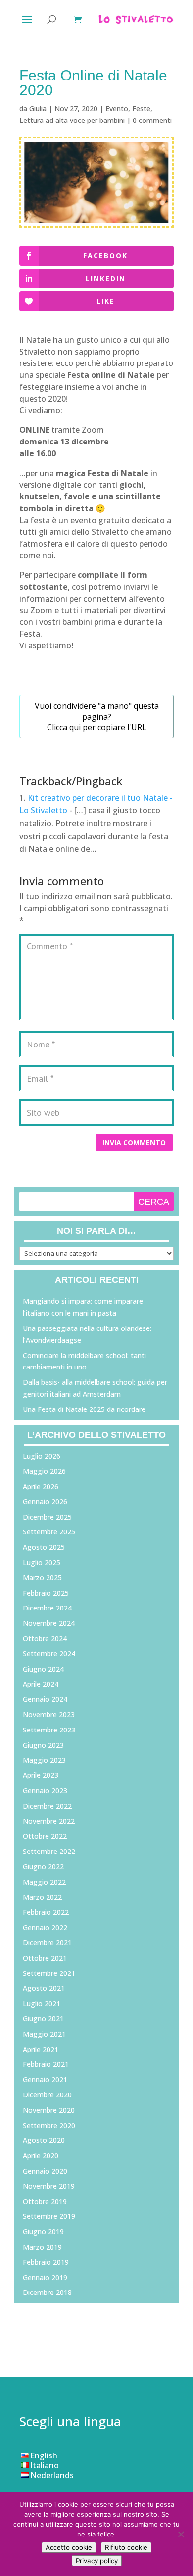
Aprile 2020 (41, 2155)
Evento (117, 108)
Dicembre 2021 (47, 1943)
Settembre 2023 (49, 1730)
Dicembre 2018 (47, 2292)
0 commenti (152, 120)
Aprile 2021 (41, 2049)
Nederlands (52, 2475)
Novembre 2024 (49, 1623)
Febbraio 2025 (46, 1593)
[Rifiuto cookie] (181, 2534)
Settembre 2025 (49, 1532)
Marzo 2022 (42, 1897)
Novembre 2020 (49, 2110)
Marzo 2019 (42, 2247)
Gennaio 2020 (45, 2171)
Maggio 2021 (44, 2034)
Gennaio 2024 (45, 1699)
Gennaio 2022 (45, 1927)
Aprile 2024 (41, 1684)
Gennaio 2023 (45, 1791)
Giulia (38, 108)
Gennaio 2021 (45, 2079)
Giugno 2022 (43, 1867)
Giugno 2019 (43, 2232)
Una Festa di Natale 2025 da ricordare (84, 1409)
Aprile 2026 (41, 1486)
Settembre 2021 (49, 1973)
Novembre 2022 (49, 1821)
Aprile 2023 (41, 1775)
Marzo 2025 (42, 1578)
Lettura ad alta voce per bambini (72, 120)
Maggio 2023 (44, 1760)
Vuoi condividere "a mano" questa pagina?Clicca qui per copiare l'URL (97, 717)
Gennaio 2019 (45, 2277)
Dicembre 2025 (47, 1517)
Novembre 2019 (49, 2186)
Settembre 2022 (49, 1851)
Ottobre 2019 (45, 2201)
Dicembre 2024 (47, 1608)
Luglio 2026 (42, 1456)
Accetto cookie (69, 2547)
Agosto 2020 (44, 2140)
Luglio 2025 (42, 1562)
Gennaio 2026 (45, 1502)
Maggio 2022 (44, 1882)
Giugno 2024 (43, 1669)
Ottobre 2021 (45, 1958)
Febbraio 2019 (46, 2262)
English (44, 2455)
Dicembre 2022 (47, 1806)
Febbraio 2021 (46, 2064)
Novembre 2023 (49, 1714)
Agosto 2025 (44, 1547)
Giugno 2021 (43, 2019)
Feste (141, 108)
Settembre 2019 (49, 2216)
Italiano (45, 2465)
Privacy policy (97, 2561)
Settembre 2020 (49, 2125)
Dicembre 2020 (47, 2095)
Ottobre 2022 (45, 1836)
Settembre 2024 (49, 1654)
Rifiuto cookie (126, 2547)
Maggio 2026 (44, 1471)
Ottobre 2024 (45, 1638)
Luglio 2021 (42, 2003)
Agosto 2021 (44, 1988)
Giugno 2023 (43, 1745)
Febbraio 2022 (46, 1912)
